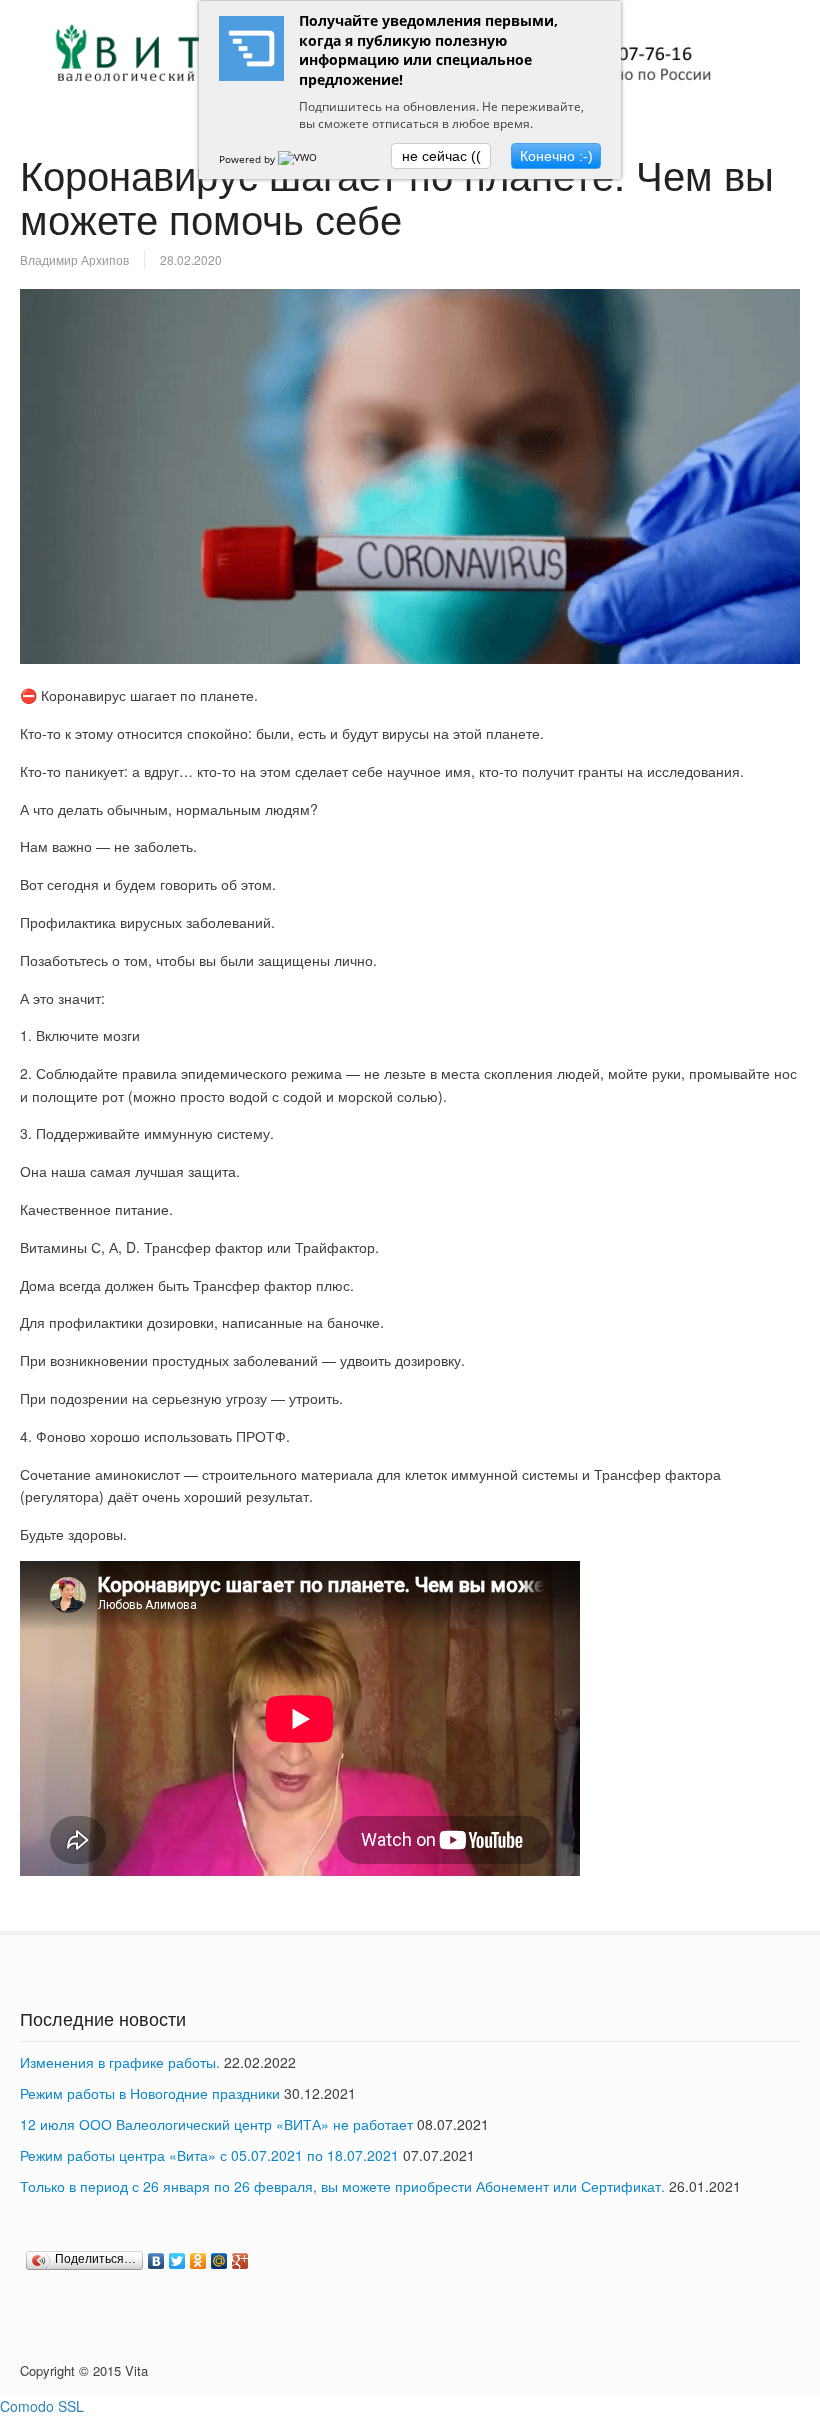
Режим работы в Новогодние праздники (150, 2093)
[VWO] (299, 159)
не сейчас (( (441, 156)
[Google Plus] (240, 2261)
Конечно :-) (556, 156)
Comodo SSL (42, 2406)
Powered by (248, 159)
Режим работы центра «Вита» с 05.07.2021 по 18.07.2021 (209, 2155)
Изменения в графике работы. (120, 2062)
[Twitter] (177, 2261)
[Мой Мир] (219, 2261)
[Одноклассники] (198, 2261)
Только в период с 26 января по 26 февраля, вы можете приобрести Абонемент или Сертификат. (342, 2186)
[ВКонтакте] (156, 2261)
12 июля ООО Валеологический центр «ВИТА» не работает (216, 2124)
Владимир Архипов (74, 259)
